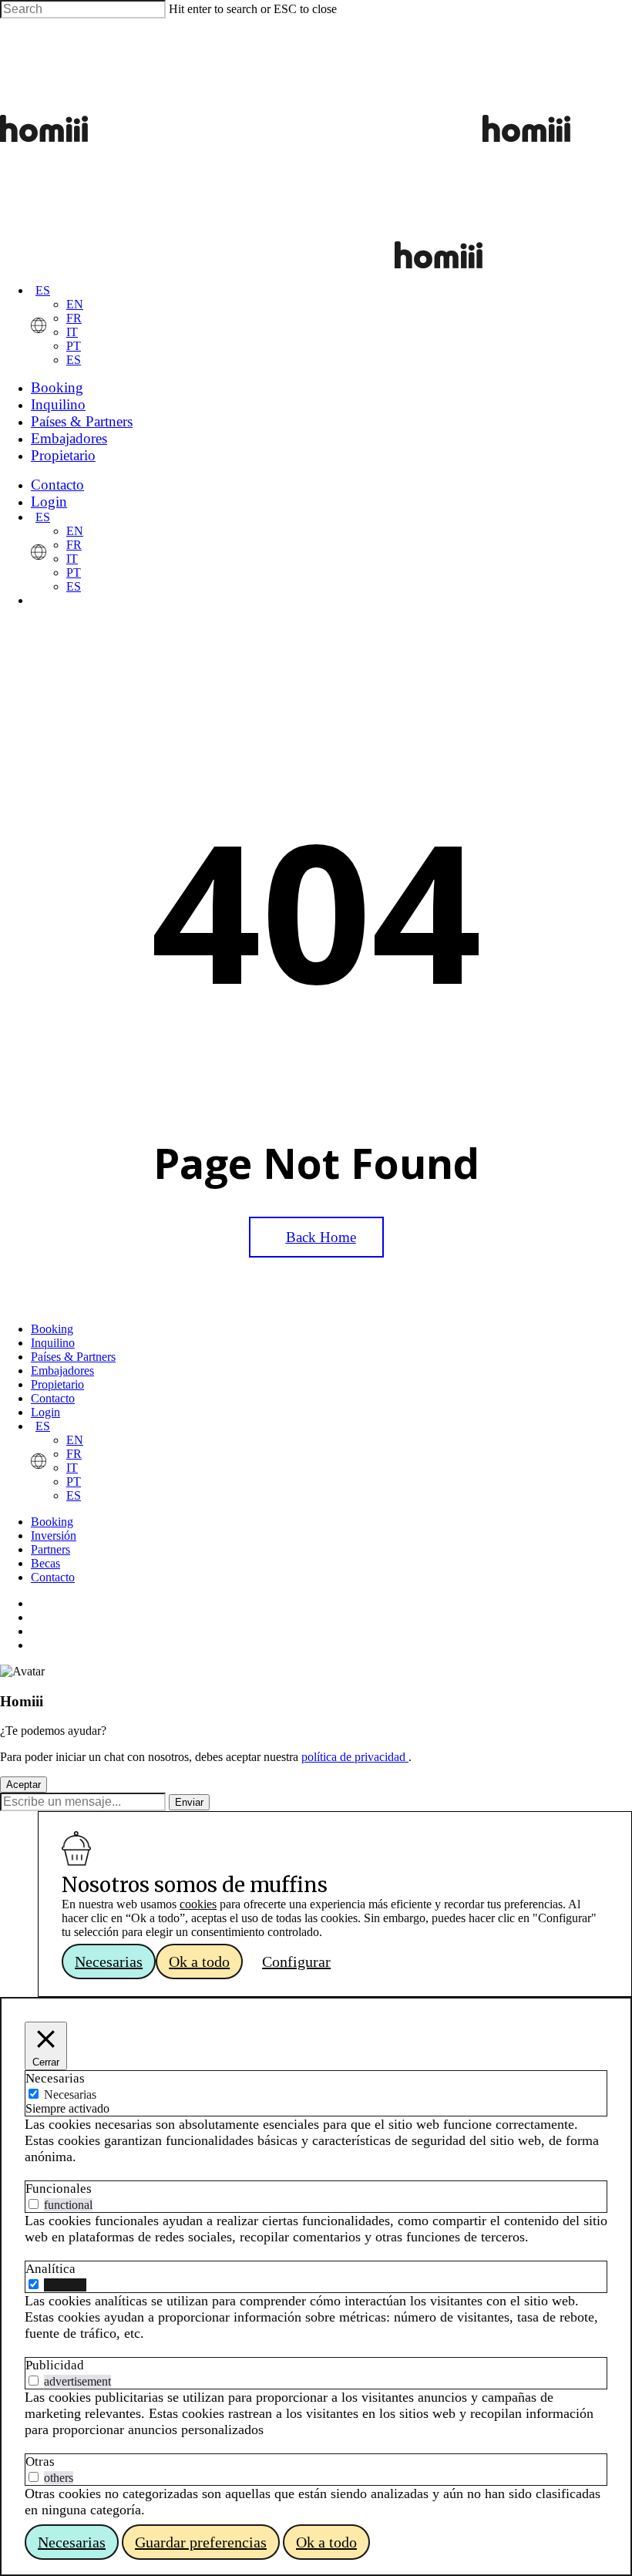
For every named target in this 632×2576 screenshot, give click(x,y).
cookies (198, 1904)
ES (43, 290)
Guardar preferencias (201, 2542)
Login (45, 1412)
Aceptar (24, 1785)
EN (75, 304)
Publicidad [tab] (55, 2365)
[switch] (34, 2204)
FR (74, 318)
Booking (52, 1329)
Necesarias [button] (109, 1961)
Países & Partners (73, 1357)
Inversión (54, 1535)
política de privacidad (355, 1757)
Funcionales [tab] (59, 2189)
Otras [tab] (40, 2462)
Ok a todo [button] (199, 1961)
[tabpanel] (316, 2141)
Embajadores (62, 1370)
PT (74, 346)
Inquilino (53, 1343)
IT (72, 332)
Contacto (53, 1398)
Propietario (57, 1384)
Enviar (189, 1802)
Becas (45, 1563)
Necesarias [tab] (55, 2078)
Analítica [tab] (50, 2269)
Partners (50, 1549)
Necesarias (70, 2094)
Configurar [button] (296, 1961)
